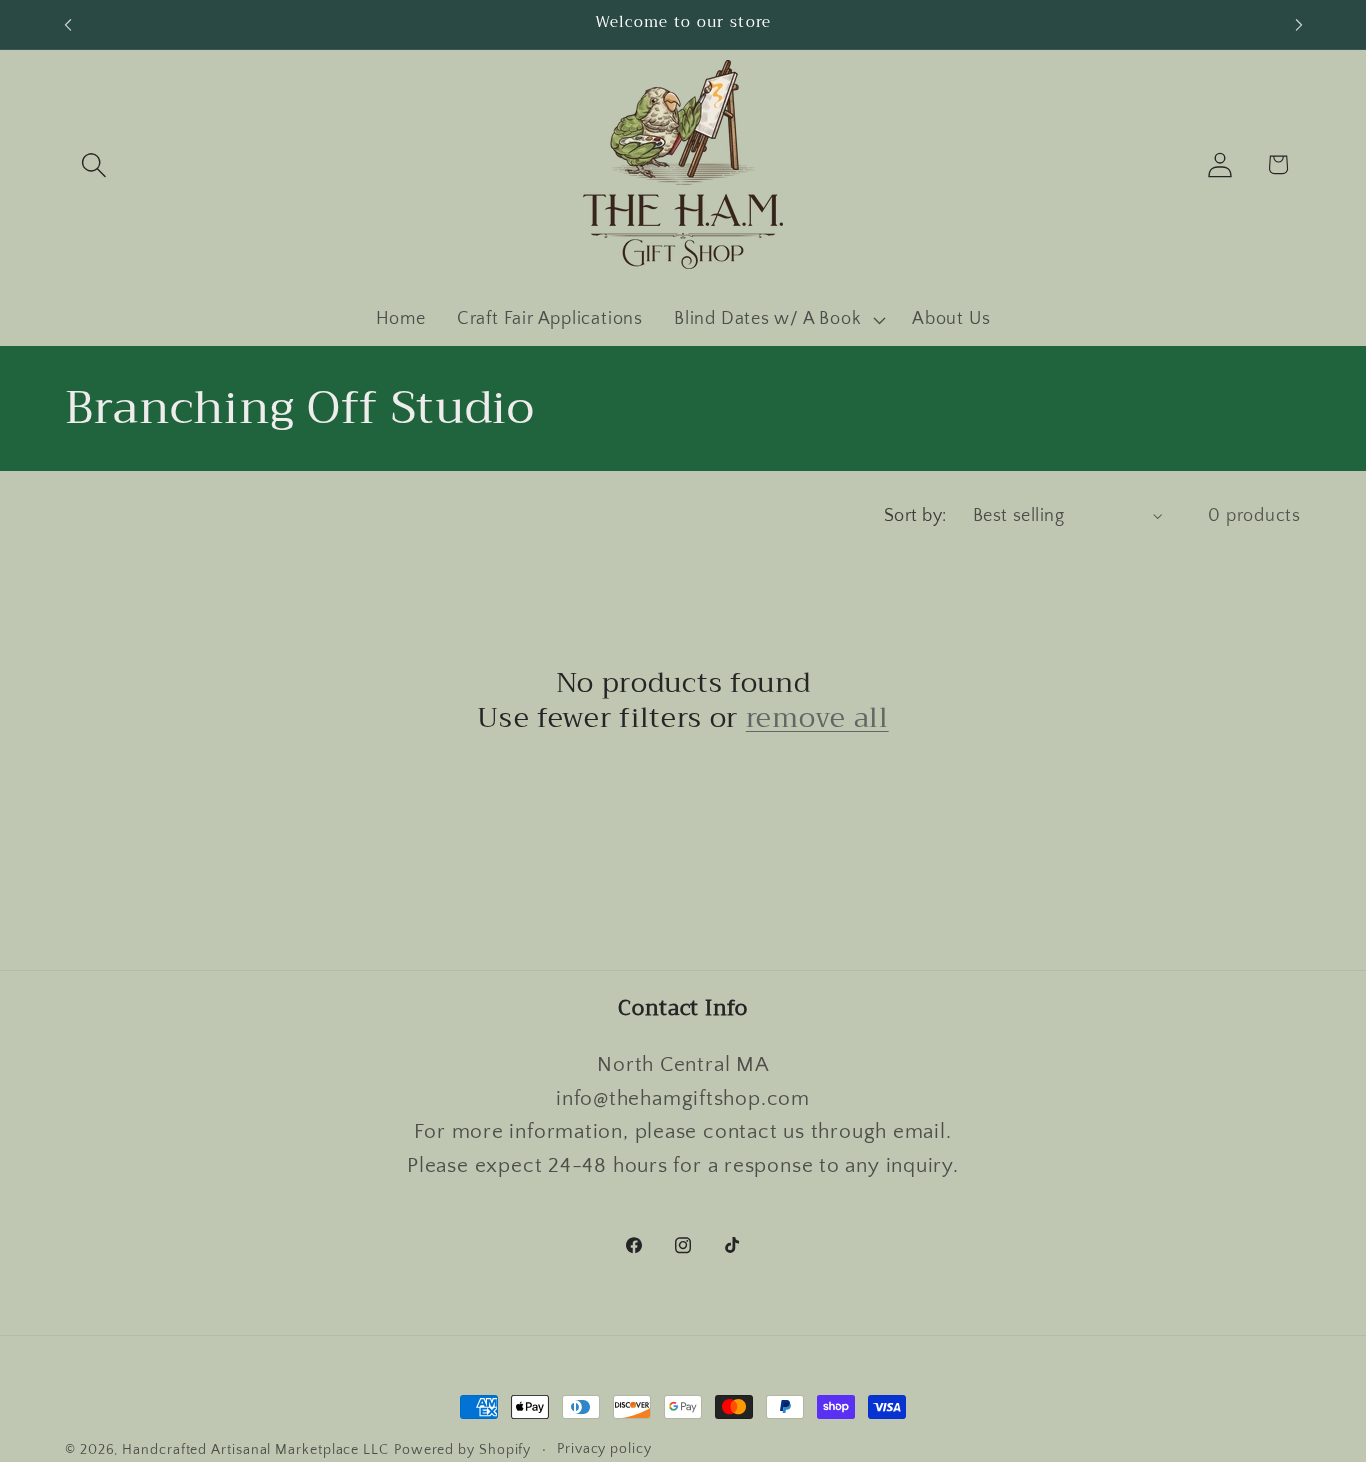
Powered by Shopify (462, 1450)
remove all (817, 719)
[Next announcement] (1299, 24)
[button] (93, 164)
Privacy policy (604, 1449)
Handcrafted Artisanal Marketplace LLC (255, 1450)
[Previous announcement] (68, 24)
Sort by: (915, 516)
